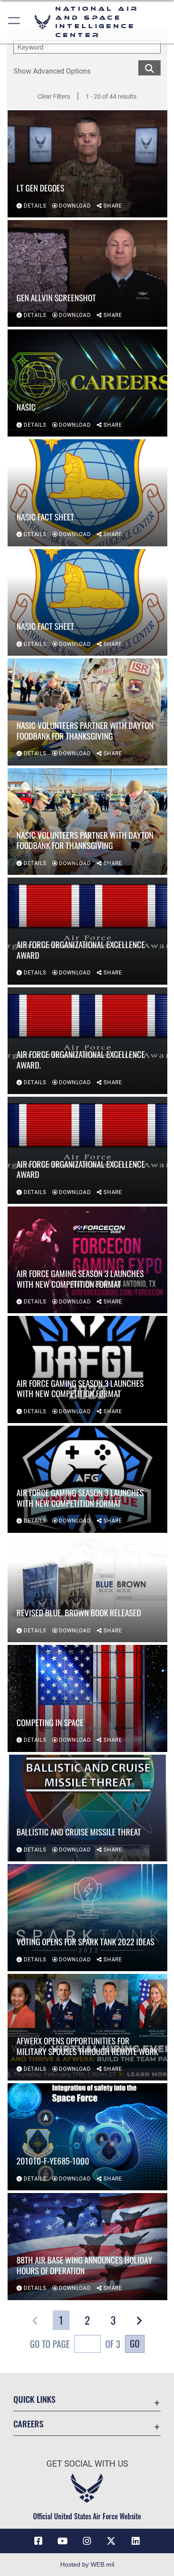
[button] (14, 22)
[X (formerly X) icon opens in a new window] (111, 2541)
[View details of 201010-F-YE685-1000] (87, 2137)
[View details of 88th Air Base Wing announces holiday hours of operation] (87, 2247)
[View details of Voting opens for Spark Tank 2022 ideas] (87, 1918)
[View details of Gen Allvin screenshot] (87, 274)
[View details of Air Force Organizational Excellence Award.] (87, 1041)
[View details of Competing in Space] (87, 1698)
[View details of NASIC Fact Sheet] (87, 493)
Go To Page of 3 (75, 2344)
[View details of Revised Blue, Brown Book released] (87, 1589)
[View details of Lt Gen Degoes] (87, 164)
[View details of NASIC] (87, 383)
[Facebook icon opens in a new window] (38, 2541)
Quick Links (34, 2399)
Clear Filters (54, 96)
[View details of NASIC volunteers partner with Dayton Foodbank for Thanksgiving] (87, 712)
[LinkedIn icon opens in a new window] (136, 2541)
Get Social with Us (87, 2464)
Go (135, 2343)
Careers (28, 2424)
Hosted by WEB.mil (87, 2564)
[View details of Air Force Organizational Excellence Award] (87, 931)
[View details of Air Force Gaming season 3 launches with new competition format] (87, 1260)
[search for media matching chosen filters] (149, 67)
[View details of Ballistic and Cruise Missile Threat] (87, 1808)
